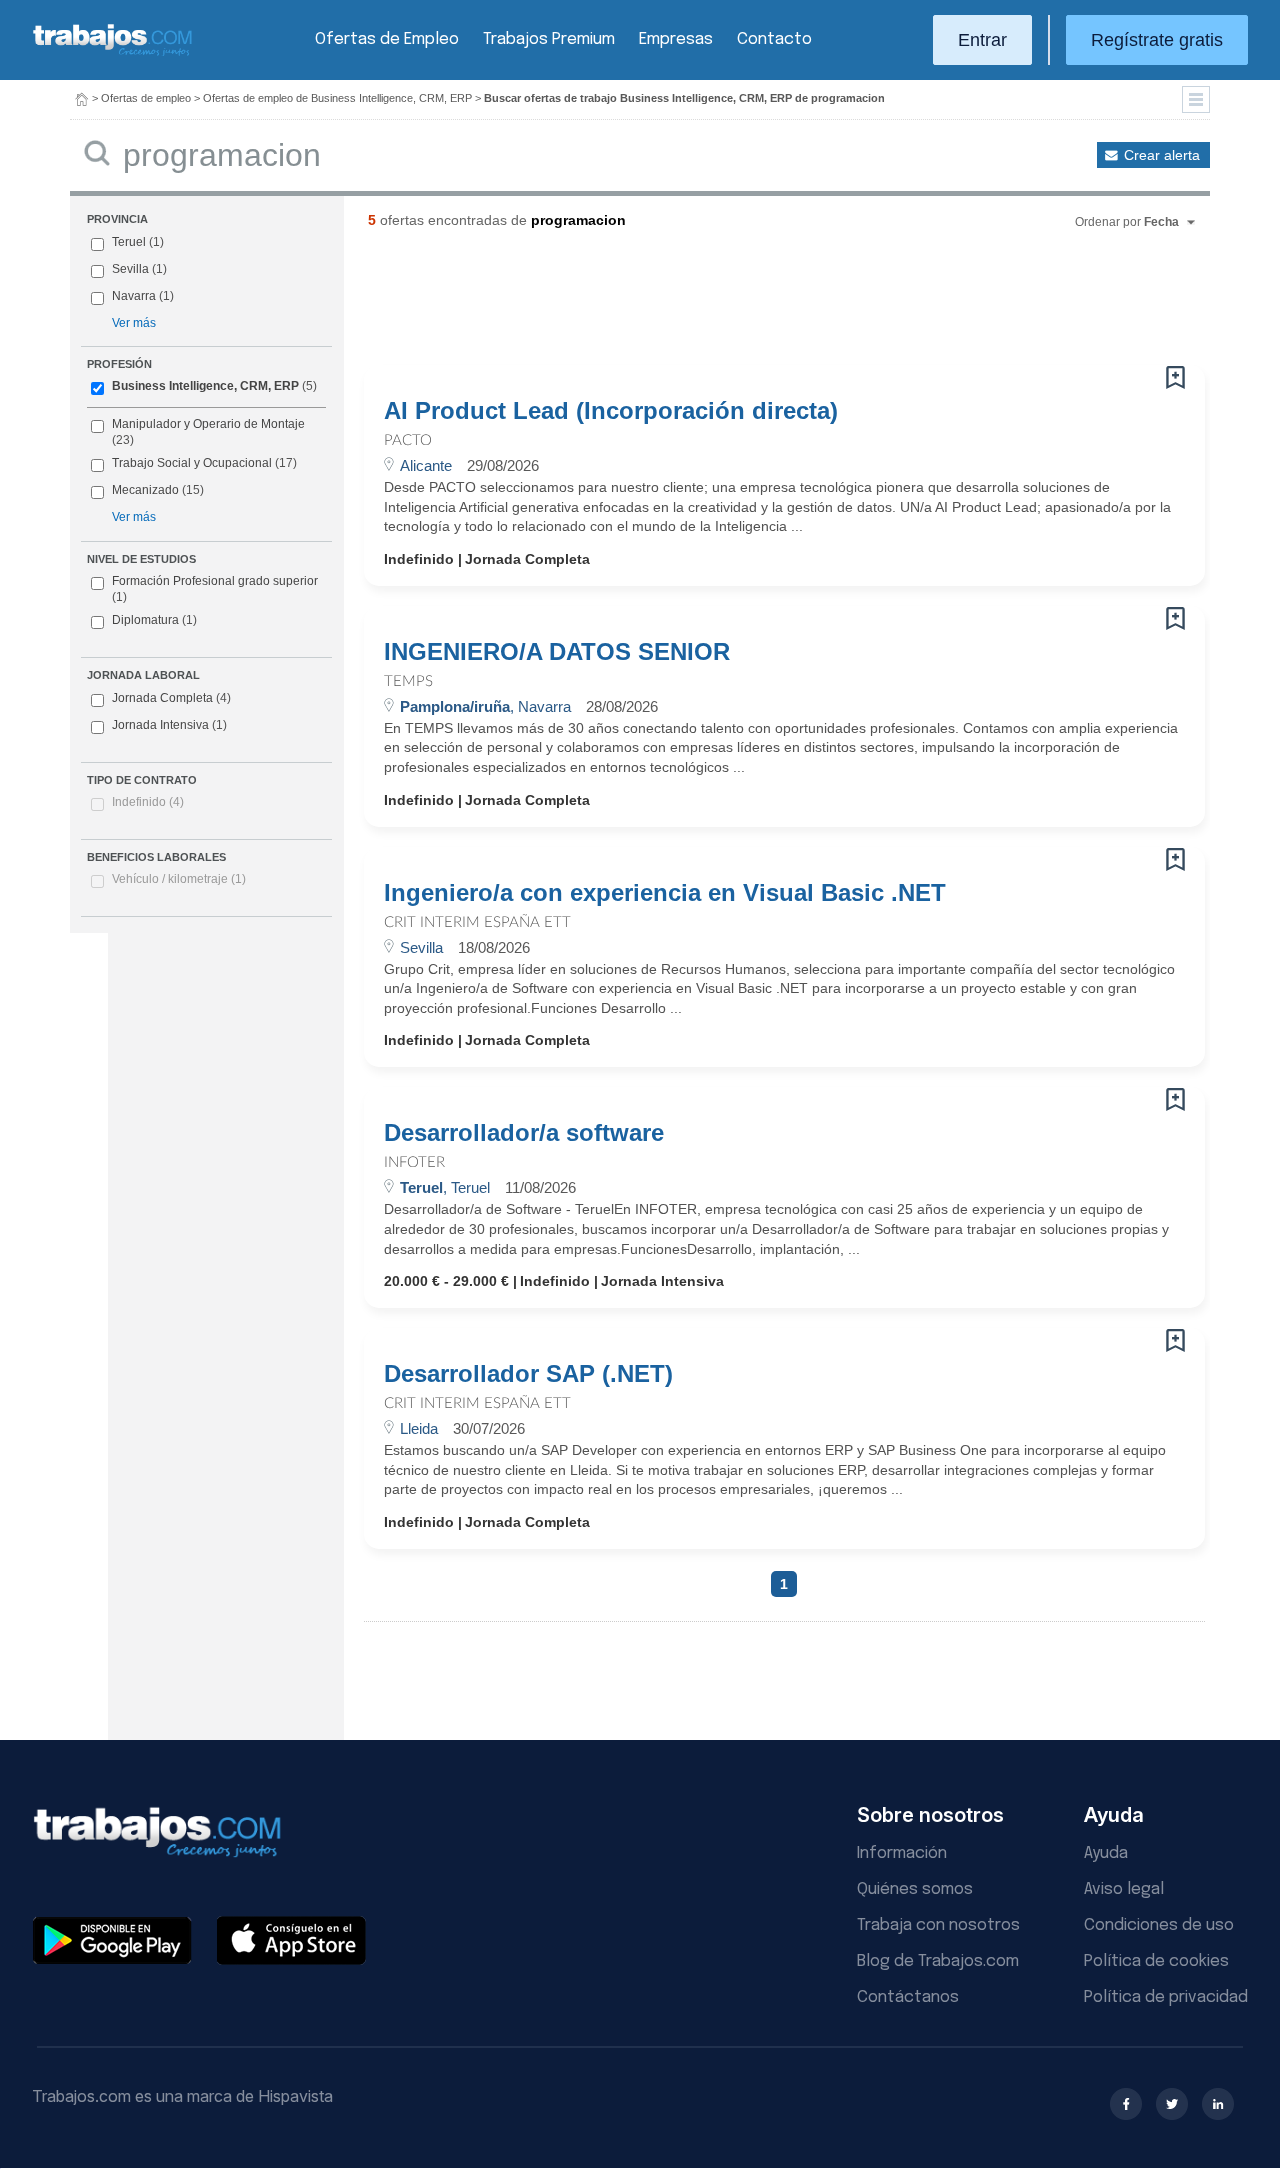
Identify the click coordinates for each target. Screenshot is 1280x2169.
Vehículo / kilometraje (179, 879)
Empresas (676, 39)
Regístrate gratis (1157, 40)
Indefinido (148, 802)
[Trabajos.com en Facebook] (1126, 2104)
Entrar (982, 40)
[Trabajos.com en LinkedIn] (1218, 2104)
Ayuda (1106, 1853)
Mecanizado (145, 490)
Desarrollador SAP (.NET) (528, 1374)
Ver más (134, 323)
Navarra (134, 296)
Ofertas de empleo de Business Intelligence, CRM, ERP (337, 98)
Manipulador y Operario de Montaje (208, 424)
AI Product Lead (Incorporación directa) (611, 411)
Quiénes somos (915, 1889)
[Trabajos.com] (113, 53)
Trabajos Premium (549, 39)
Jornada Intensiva (169, 725)
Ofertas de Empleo (387, 39)
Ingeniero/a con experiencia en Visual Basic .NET (665, 893)
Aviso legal (1124, 1889)
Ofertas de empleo (146, 98)
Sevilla (130, 269)
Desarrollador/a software (524, 1133)
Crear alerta (1162, 155)
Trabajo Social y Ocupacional (192, 463)
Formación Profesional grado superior (215, 589)
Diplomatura (154, 620)
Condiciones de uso (1159, 1925)
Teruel (129, 242)
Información (902, 1853)
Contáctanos (908, 1997)
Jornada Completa (171, 698)
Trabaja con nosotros (938, 1925)
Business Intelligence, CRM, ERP (205, 386)
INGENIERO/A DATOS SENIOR (557, 652)
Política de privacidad (1166, 1997)
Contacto (774, 39)
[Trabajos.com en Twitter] (1172, 2104)
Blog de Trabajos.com (938, 1961)
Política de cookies (1156, 1961)
